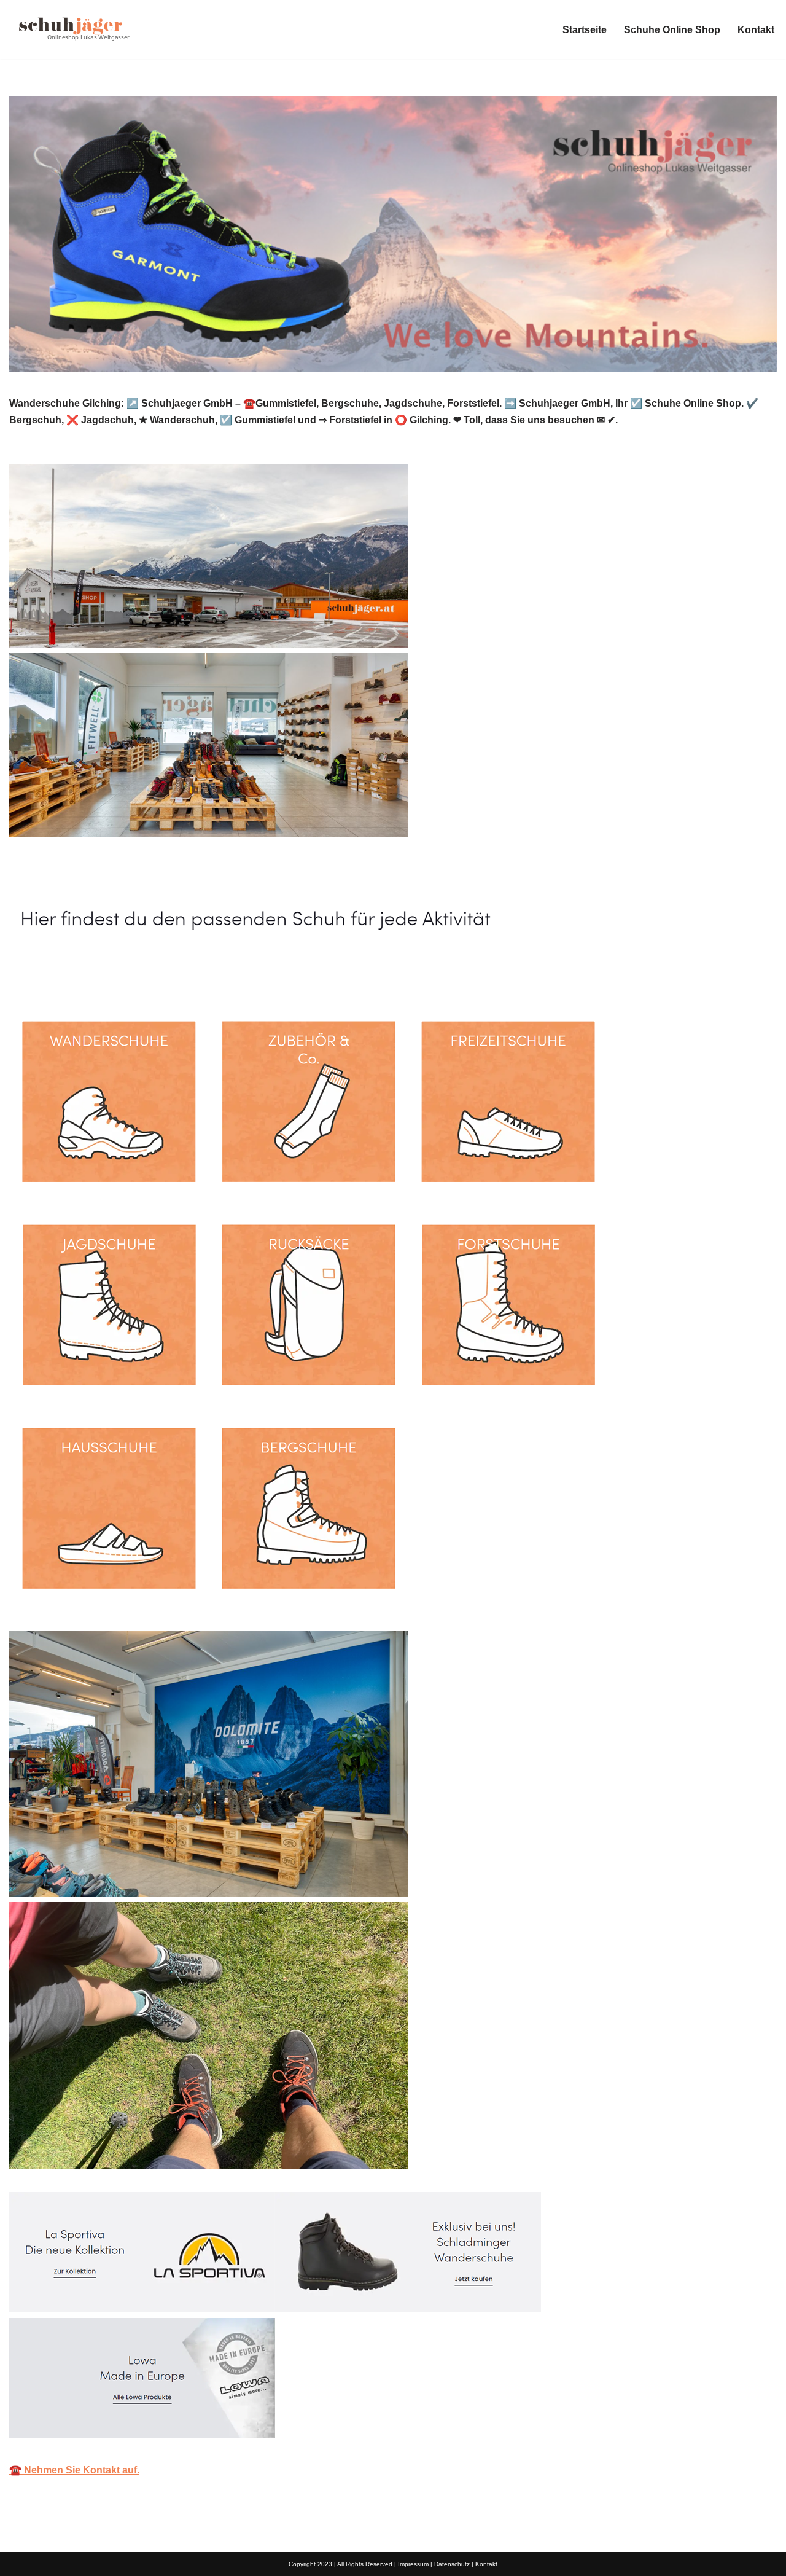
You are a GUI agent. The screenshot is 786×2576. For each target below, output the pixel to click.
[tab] (77, 973)
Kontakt (756, 30)
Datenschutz (452, 2564)
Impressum (413, 2564)
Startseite (585, 30)
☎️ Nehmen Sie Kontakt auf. (74, 2470)
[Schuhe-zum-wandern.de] (71, 29)
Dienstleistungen (207, 973)
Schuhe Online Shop (672, 30)
